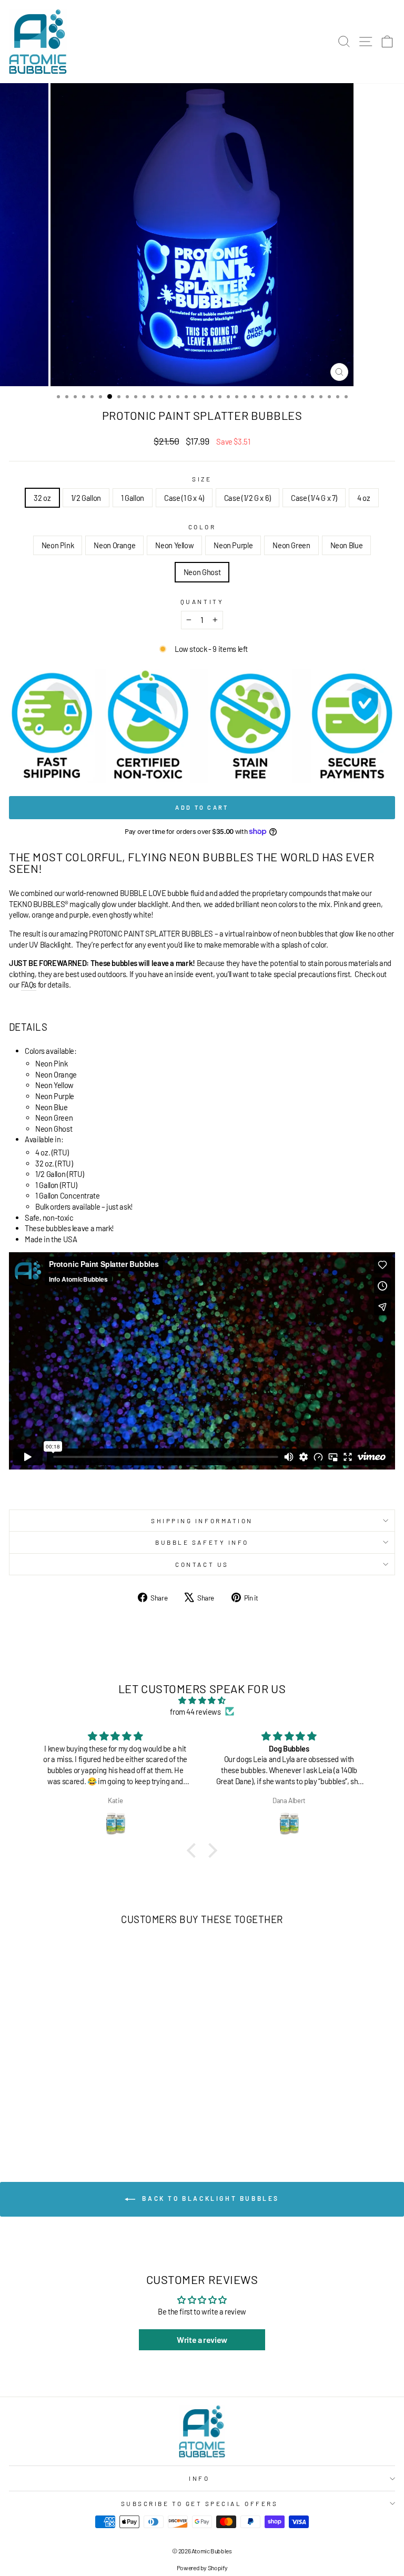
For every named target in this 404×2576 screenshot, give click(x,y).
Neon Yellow (174, 545)
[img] (202, 1700)
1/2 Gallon (86, 498)
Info (199, 2478)
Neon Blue (347, 545)
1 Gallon (133, 498)
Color (202, 527)
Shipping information (202, 1521)
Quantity (202, 601)
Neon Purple (233, 545)
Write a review (202, 2339)
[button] (194, 1850)
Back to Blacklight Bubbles (209, 2198)
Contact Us (202, 1564)
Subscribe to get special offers (200, 2503)
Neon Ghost (202, 572)
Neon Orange (114, 545)
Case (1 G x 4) (184, 498)
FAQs (29, 984)
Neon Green (291, 545)
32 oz (42, 498)
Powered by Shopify (202, 2568)
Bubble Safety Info (202, 1542)
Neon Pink (58, 545)
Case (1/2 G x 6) (248, 498)
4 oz (364, 498)
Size (202, 479)
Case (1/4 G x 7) (314, 498)
